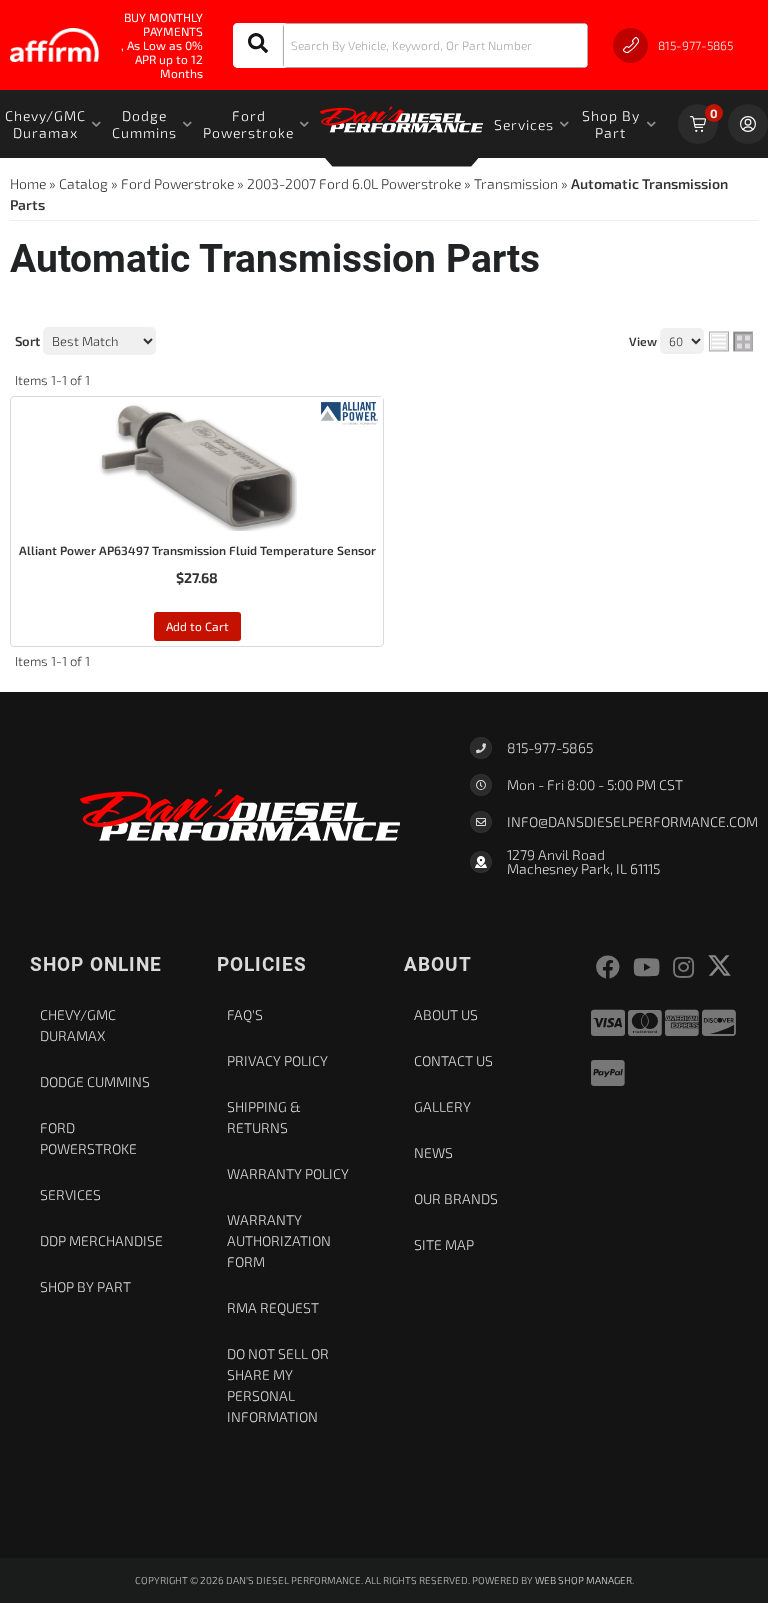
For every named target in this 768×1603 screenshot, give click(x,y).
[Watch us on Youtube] (646, 967)
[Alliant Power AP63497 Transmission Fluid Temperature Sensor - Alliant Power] (349, 411)
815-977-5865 (550, 747)
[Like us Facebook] (608, 967)
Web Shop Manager (583, 1580)
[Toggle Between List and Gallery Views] (731, 342)
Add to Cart (197, 626)
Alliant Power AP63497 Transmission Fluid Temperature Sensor (197, 550)
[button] (410, 45)
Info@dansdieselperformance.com (632, 822)
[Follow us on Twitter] (719, 965)
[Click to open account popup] (748, 124)
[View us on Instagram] (683, 967)
